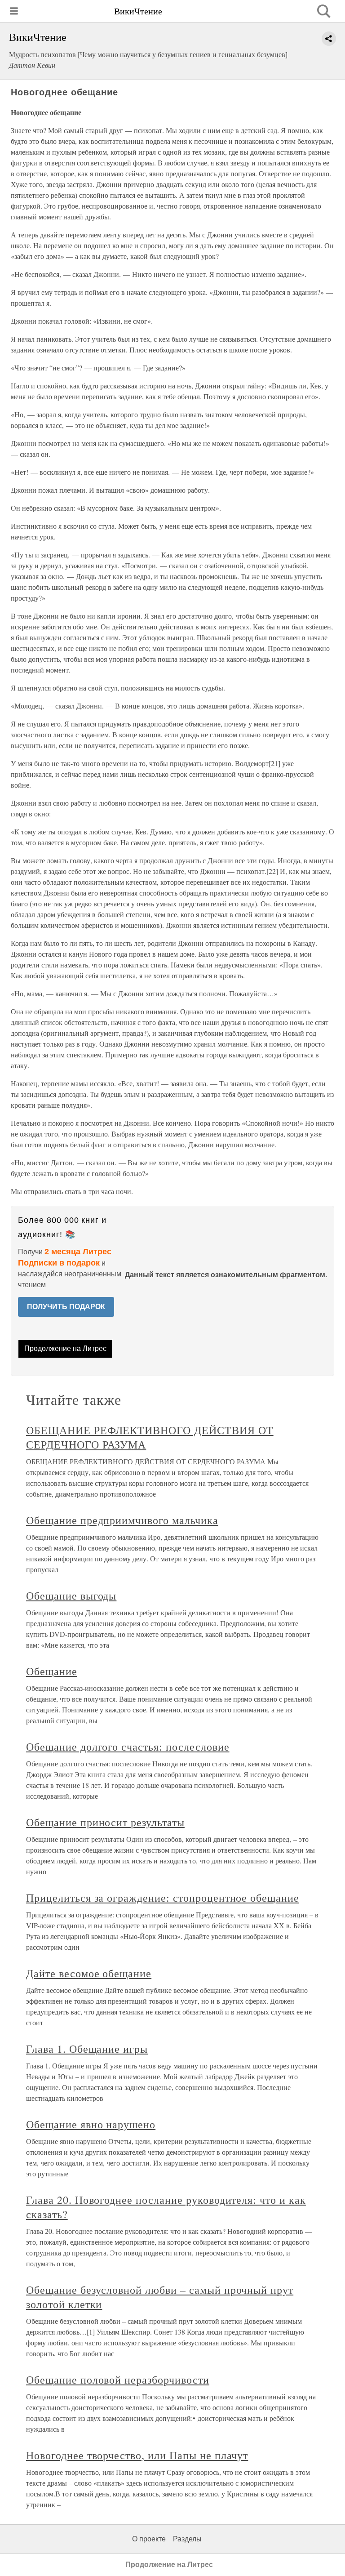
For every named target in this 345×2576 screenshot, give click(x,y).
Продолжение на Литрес (65, 1348)
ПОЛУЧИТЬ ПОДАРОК (66, 1307)
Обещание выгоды (71, 1596)
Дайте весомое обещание (89, 1973)
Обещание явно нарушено (91, 2124)
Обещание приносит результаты (105, 1822)
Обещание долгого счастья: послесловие (128, 1747)
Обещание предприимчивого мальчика (122, 1520)
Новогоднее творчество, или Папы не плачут (137, 2455)
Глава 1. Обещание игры (87, 2049)
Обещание (52, 1671)
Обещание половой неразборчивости (118, 2380)
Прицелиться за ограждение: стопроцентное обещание (163, 1898)
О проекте (149, 2539)
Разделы (187, 2539)
